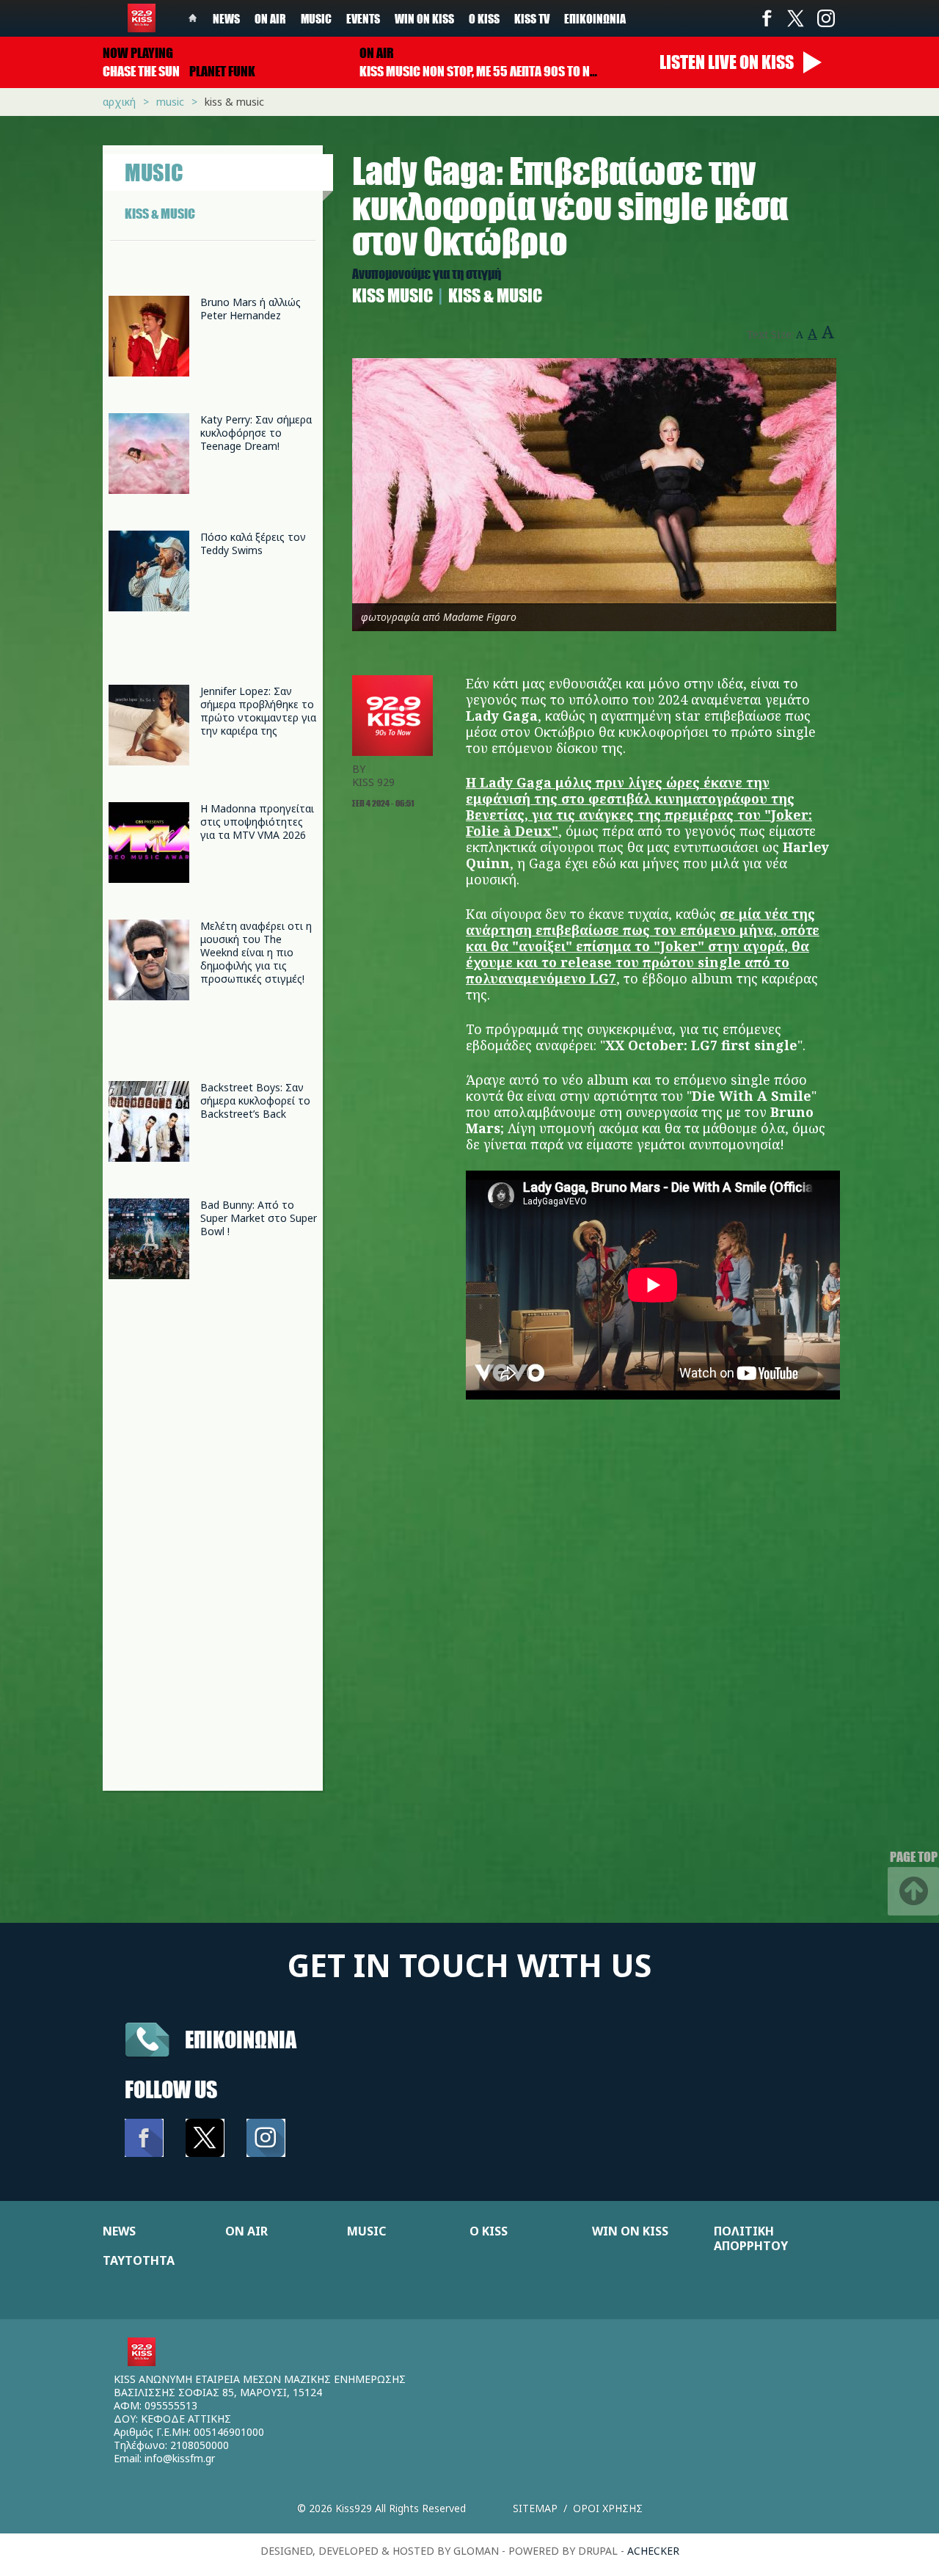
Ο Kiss (484, 18)
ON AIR (246, 2231)
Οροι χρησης (608, 2508)
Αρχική (119, 102)
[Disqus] (594, 1604)
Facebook (767, 18)
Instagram (825, 18)
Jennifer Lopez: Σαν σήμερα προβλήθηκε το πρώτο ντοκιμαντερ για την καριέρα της (258, 711)
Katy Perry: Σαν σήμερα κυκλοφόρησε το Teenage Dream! (256, 433)
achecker (653, 2551)
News (226, 18)
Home (193, 18)
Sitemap (535, 2508)
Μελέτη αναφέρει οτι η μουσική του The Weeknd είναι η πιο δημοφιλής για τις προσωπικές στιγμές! (256, 952)
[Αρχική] (142, 18)
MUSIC (366, 2231)
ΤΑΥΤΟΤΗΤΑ (139, 2260)
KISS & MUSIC (160, 214)
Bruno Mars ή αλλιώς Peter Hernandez (251, 309)
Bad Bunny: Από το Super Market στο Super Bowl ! (259, 1218)
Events (363, 18)
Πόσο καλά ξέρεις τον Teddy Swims (253, 543)
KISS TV (532, 18)
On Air (270, 18)
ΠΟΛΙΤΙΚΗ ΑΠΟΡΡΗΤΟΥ (751, 2238)
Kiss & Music (234, 102)
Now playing (138, 53)
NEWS (119, 2231)
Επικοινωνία (595, 18)
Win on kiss (424, 18)
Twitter (796, 18)
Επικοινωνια (241, 2039)
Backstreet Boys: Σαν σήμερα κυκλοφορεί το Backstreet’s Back (255, 1100)
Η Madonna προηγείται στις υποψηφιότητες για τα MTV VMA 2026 (257, 822)
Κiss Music (392, 295)
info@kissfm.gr (180, 2458)
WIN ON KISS (630, 2231)
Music (316, 18)
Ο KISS (489, 2231)
